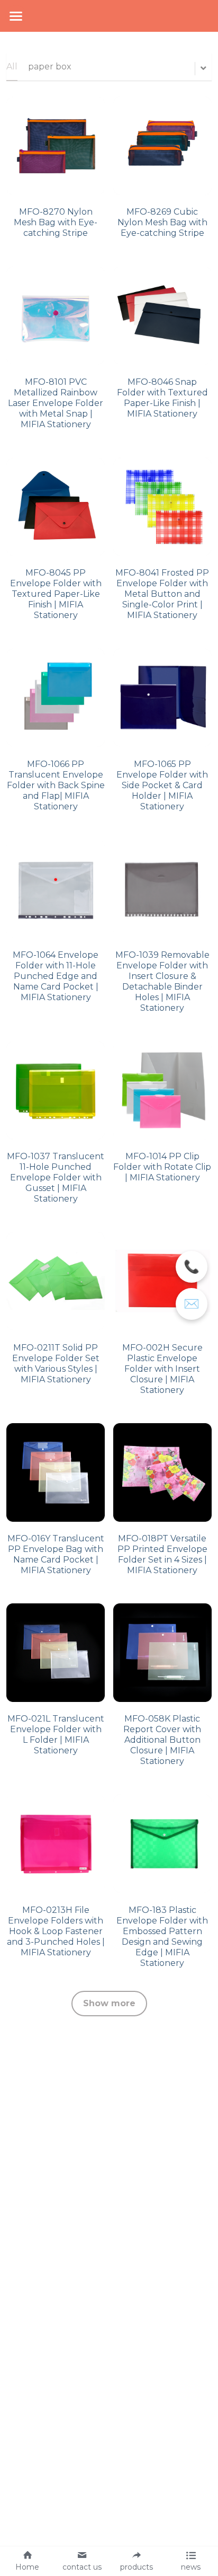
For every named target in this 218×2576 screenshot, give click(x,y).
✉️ (192, 1304)
